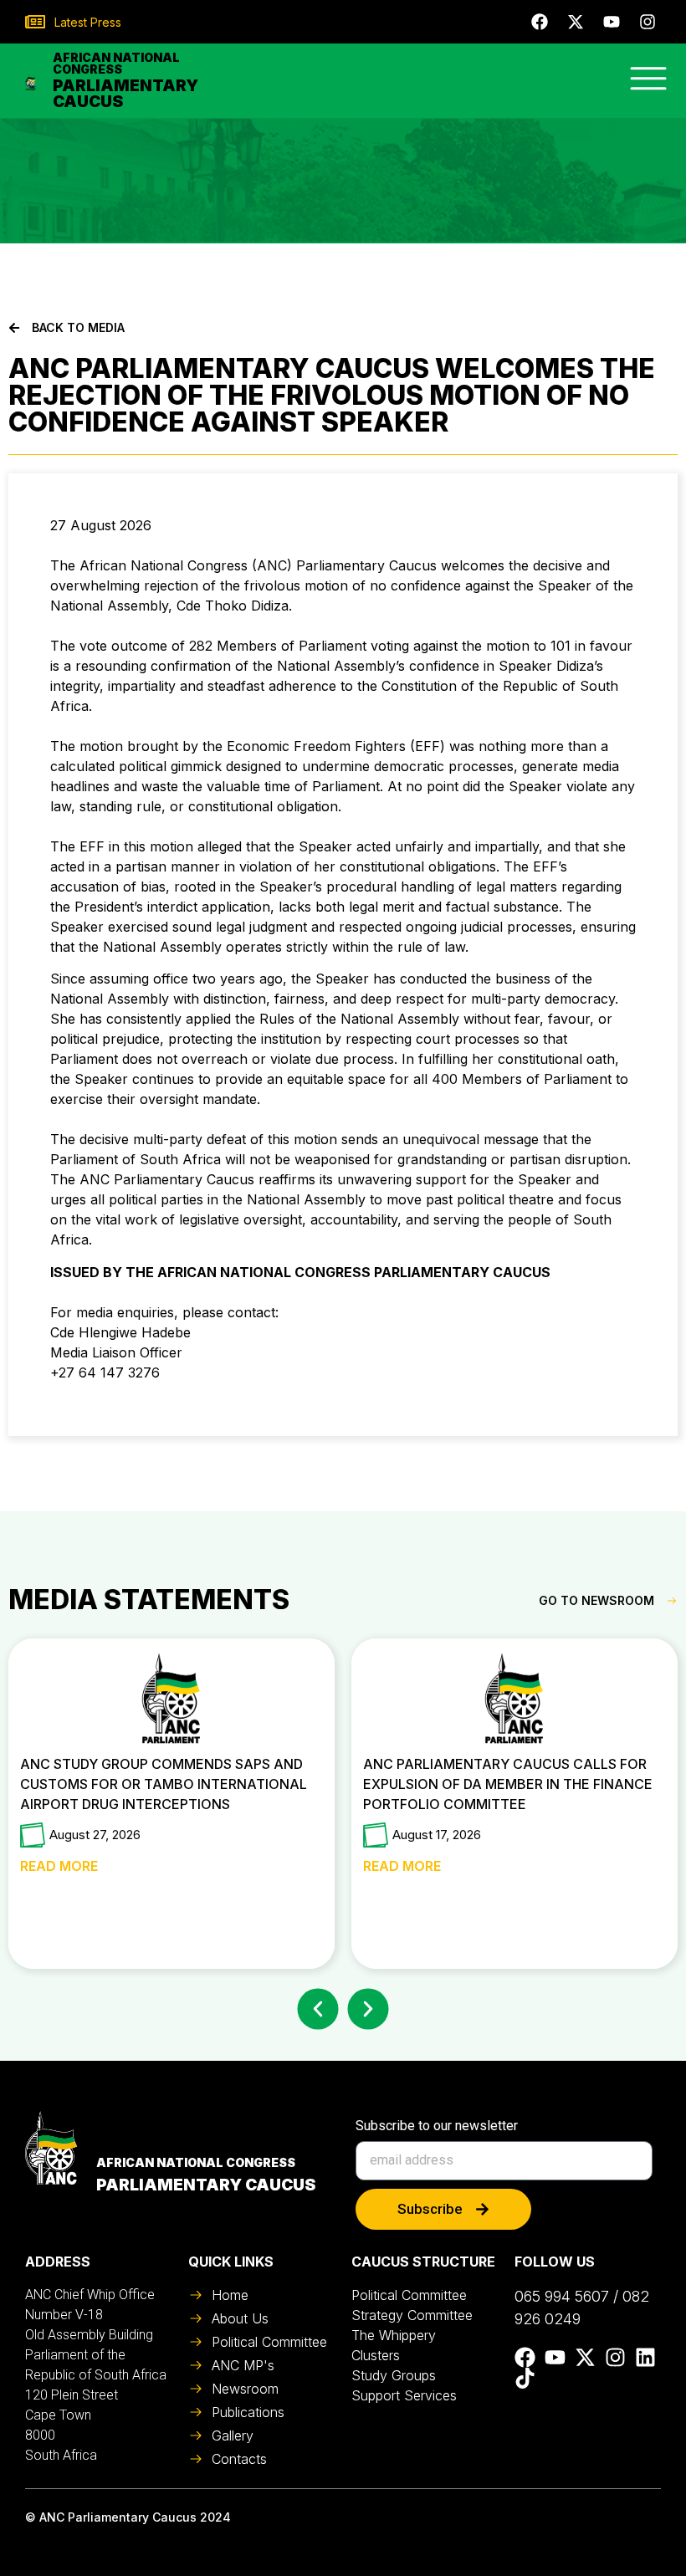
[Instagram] (648, 22)
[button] (318, 2009)
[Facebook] (540, 22)
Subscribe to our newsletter (437, 2126)
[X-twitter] (576, 22)
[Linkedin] (645, 2357)
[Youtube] (612, 22)
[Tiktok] (525, 2378)
